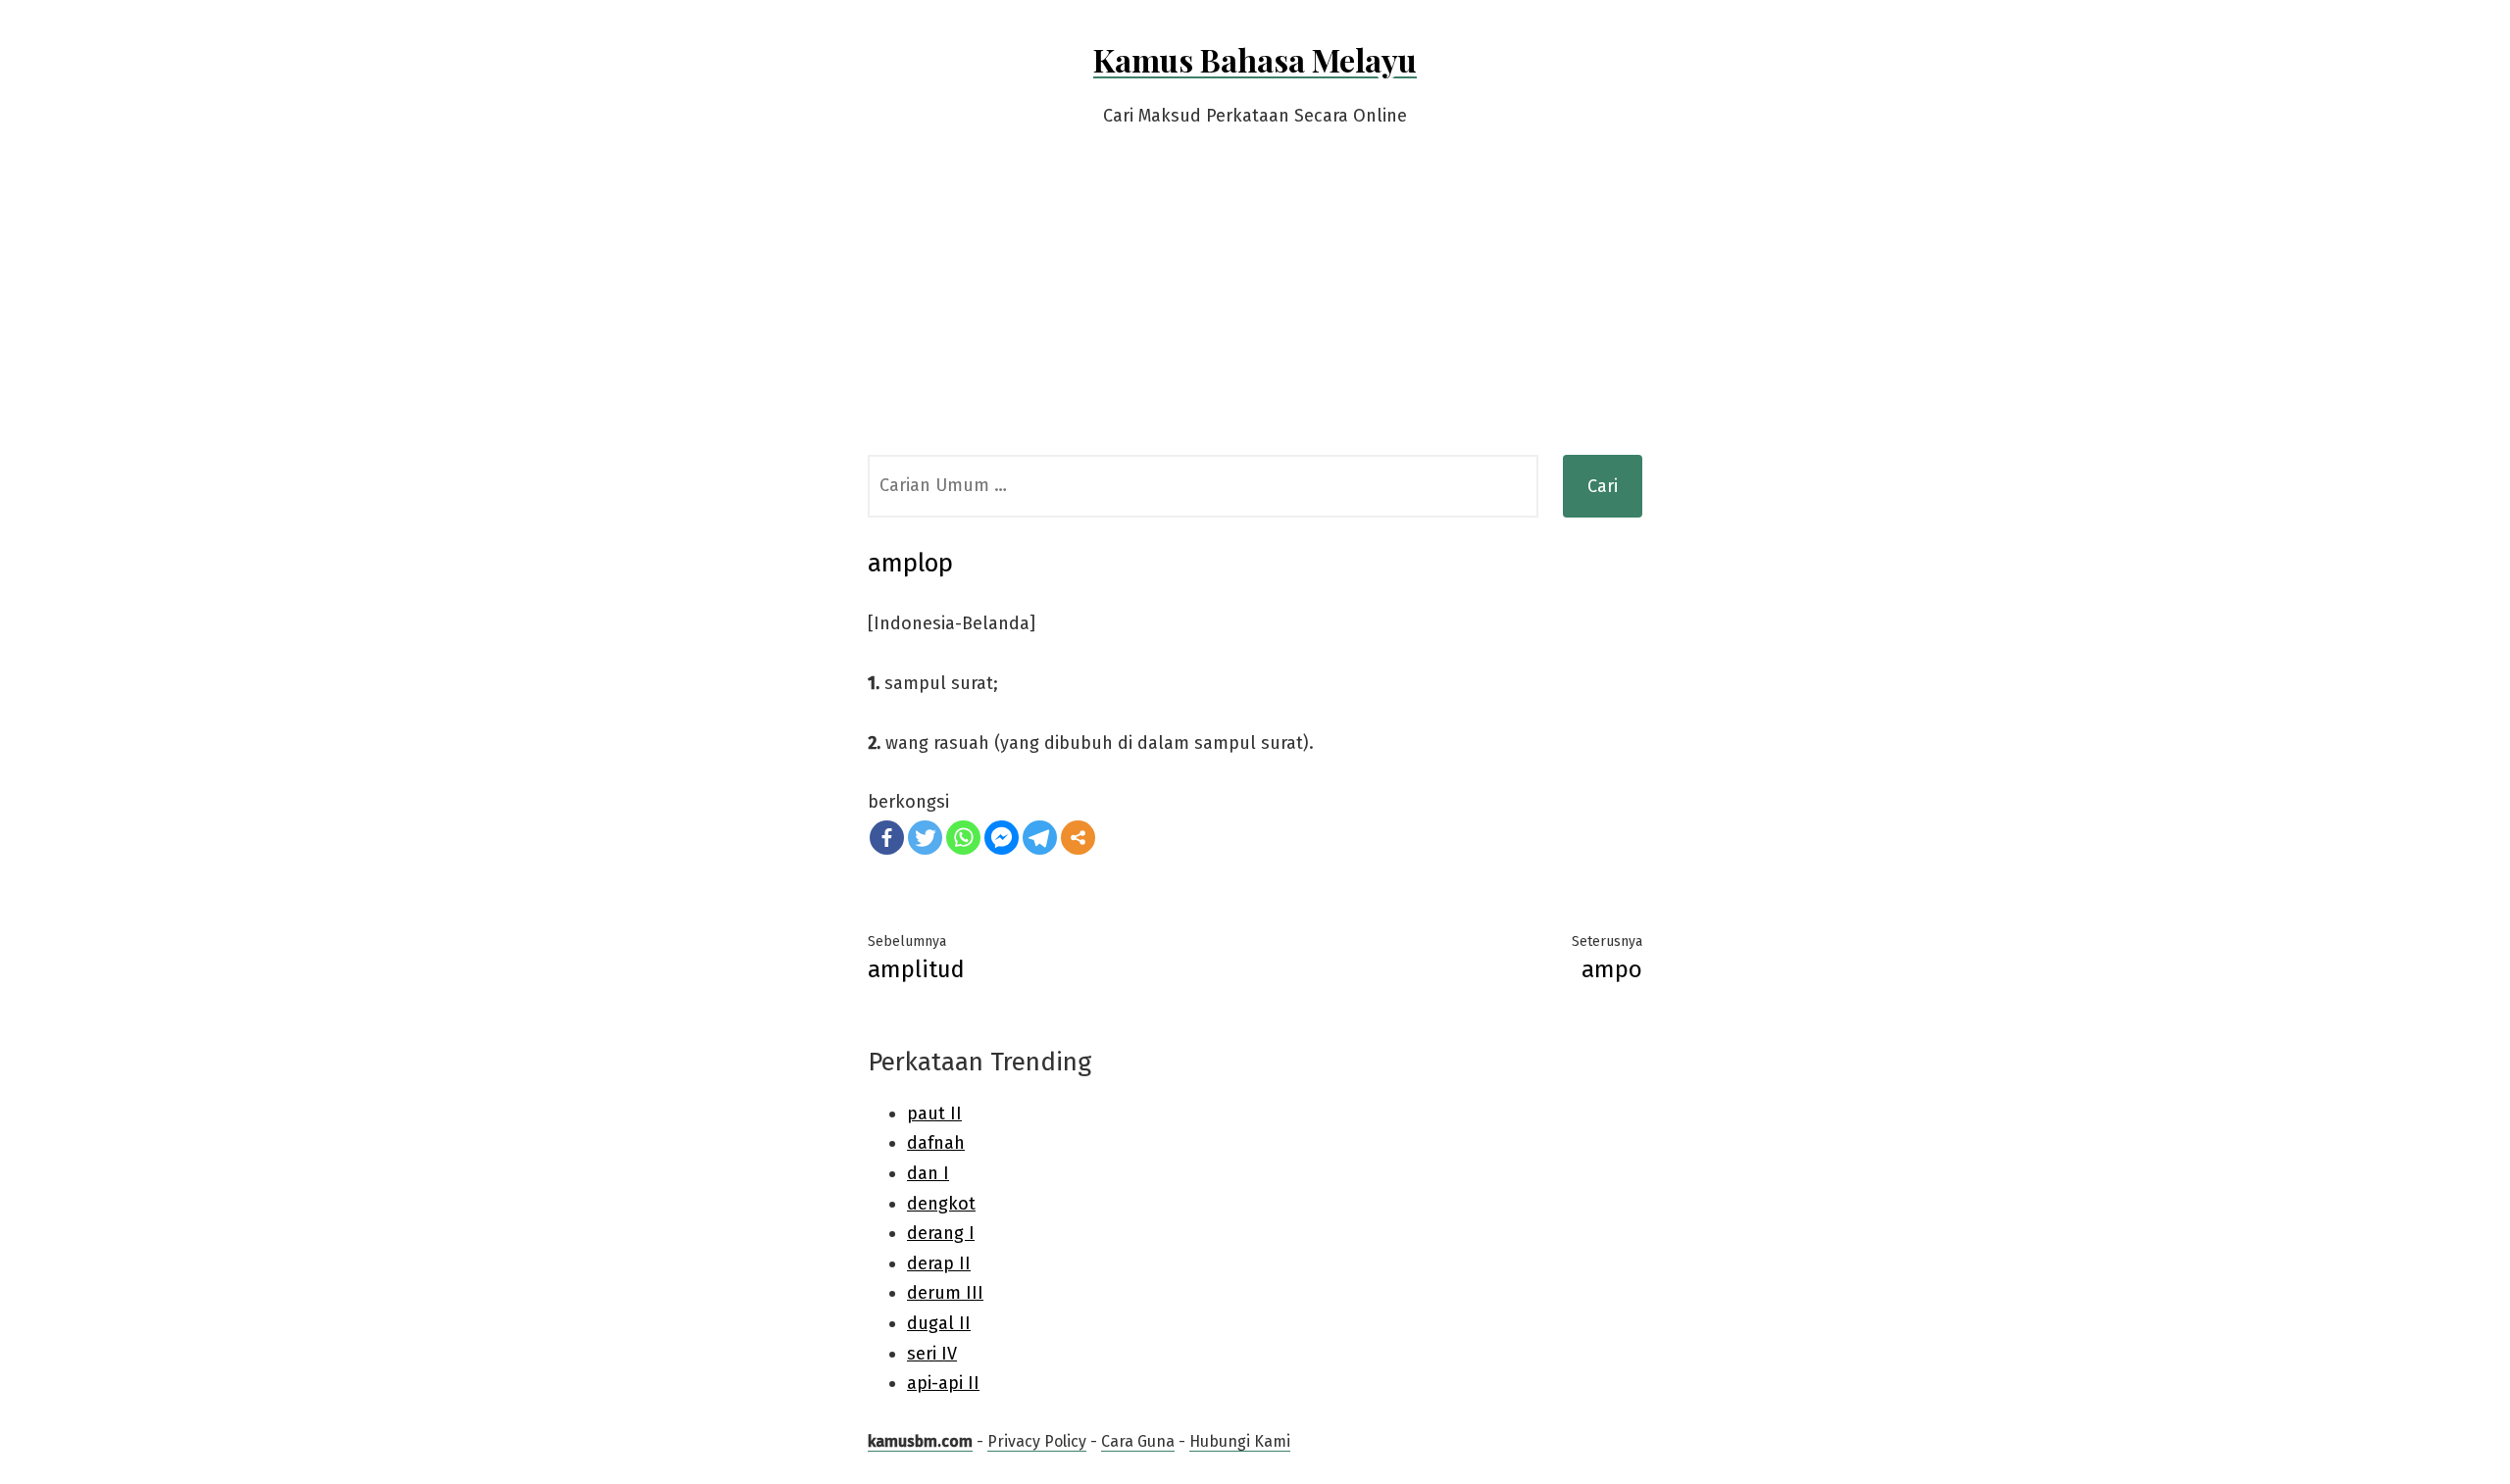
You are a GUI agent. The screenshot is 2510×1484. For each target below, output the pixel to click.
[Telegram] (1040, 838)
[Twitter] (925, 838)
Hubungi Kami (1240, 1441)
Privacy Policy (1037, 1441)
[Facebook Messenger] (1002, 838)
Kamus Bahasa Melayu (1255, 59)
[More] (1078, 838)
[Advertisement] (1255, 308)
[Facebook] (887, 838)
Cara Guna (1138, 1441)
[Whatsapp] (963, 838)
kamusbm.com (920, 1441)
